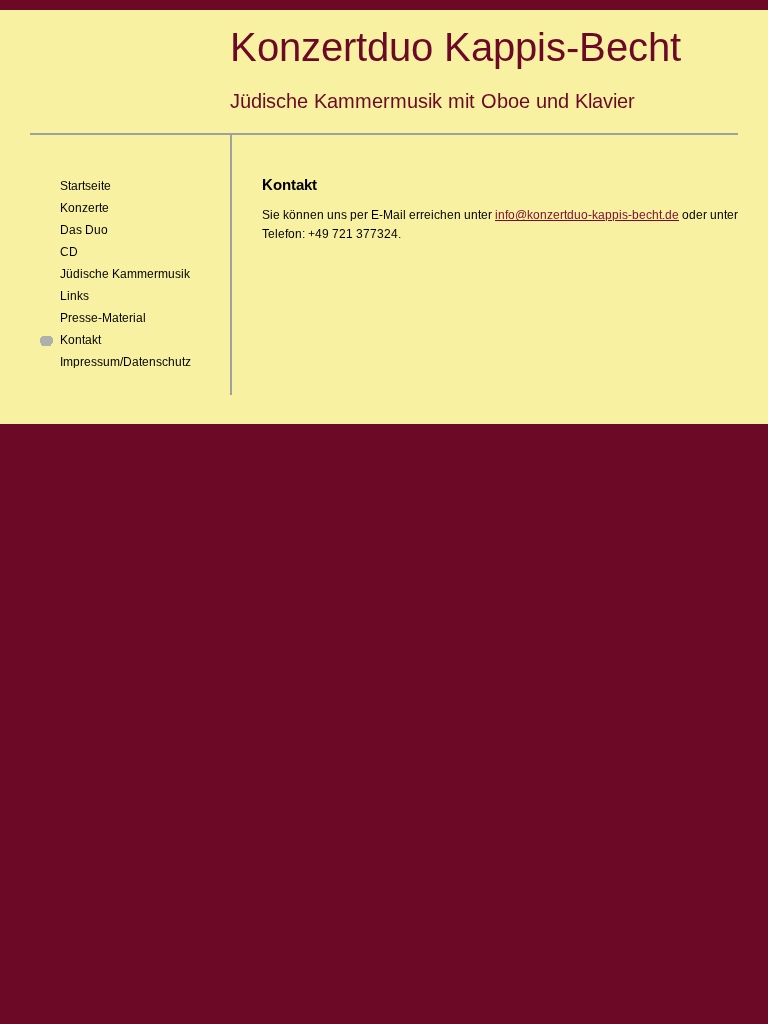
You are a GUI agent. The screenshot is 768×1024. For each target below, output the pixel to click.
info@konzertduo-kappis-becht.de (587, 215)
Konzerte (84, 208)
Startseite (85, 186)
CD (69, 252)
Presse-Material (103, 318)
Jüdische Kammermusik (125, 274)
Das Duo (84, 230)
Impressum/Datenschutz (125, 362)
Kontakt (80, 340)
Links (74, 296)
